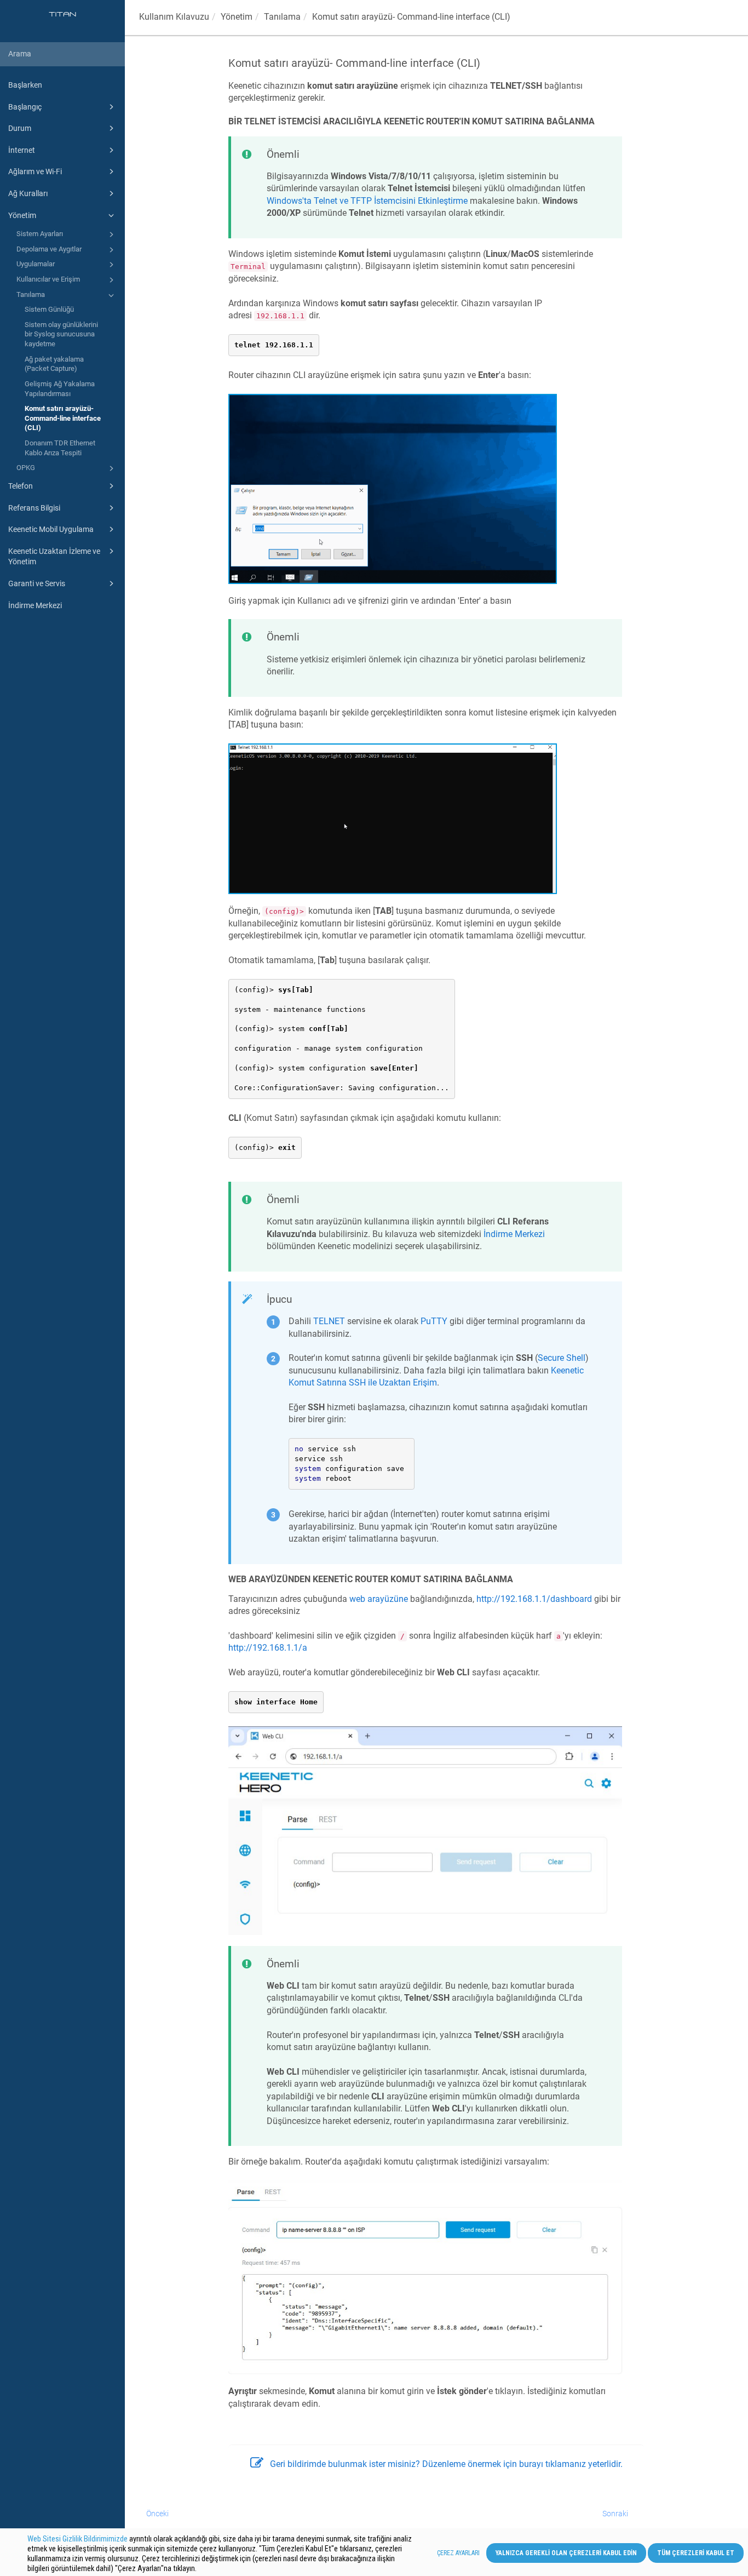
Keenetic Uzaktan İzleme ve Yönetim (54, 557)
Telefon (21, 486)
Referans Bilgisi (34, 508)
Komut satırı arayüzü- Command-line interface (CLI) (63, 418)
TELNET (329, 1321)
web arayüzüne (379, 1599)
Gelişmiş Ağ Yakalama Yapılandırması (60, 389)
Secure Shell (562, 1358)
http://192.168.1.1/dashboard (534, 1599)
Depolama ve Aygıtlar (49, 249)
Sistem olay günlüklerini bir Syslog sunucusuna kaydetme (61, 334)
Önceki (157, 2514)
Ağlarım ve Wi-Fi (35, 171)
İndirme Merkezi (35, 605)
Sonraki (615, 2514)
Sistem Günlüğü (49, 309)
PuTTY (434, 1321)
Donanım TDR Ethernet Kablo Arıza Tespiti (60, 448)
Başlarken (25, 85)
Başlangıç (25, 107)
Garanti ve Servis (37, 583)
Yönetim (22, 215)
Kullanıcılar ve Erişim (48, 279)
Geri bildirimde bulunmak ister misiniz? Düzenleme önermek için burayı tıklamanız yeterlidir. (446, 2464)
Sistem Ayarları (40, 234)
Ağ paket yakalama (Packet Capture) (54, 364)
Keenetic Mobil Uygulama (51, 529)
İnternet (22, 150)
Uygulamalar (36, 264)
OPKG (26, 468)
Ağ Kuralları (28, 193)
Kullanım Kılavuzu (174, 17)
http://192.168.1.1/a (268, 1648)
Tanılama (31, 294)
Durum (20, 128)
